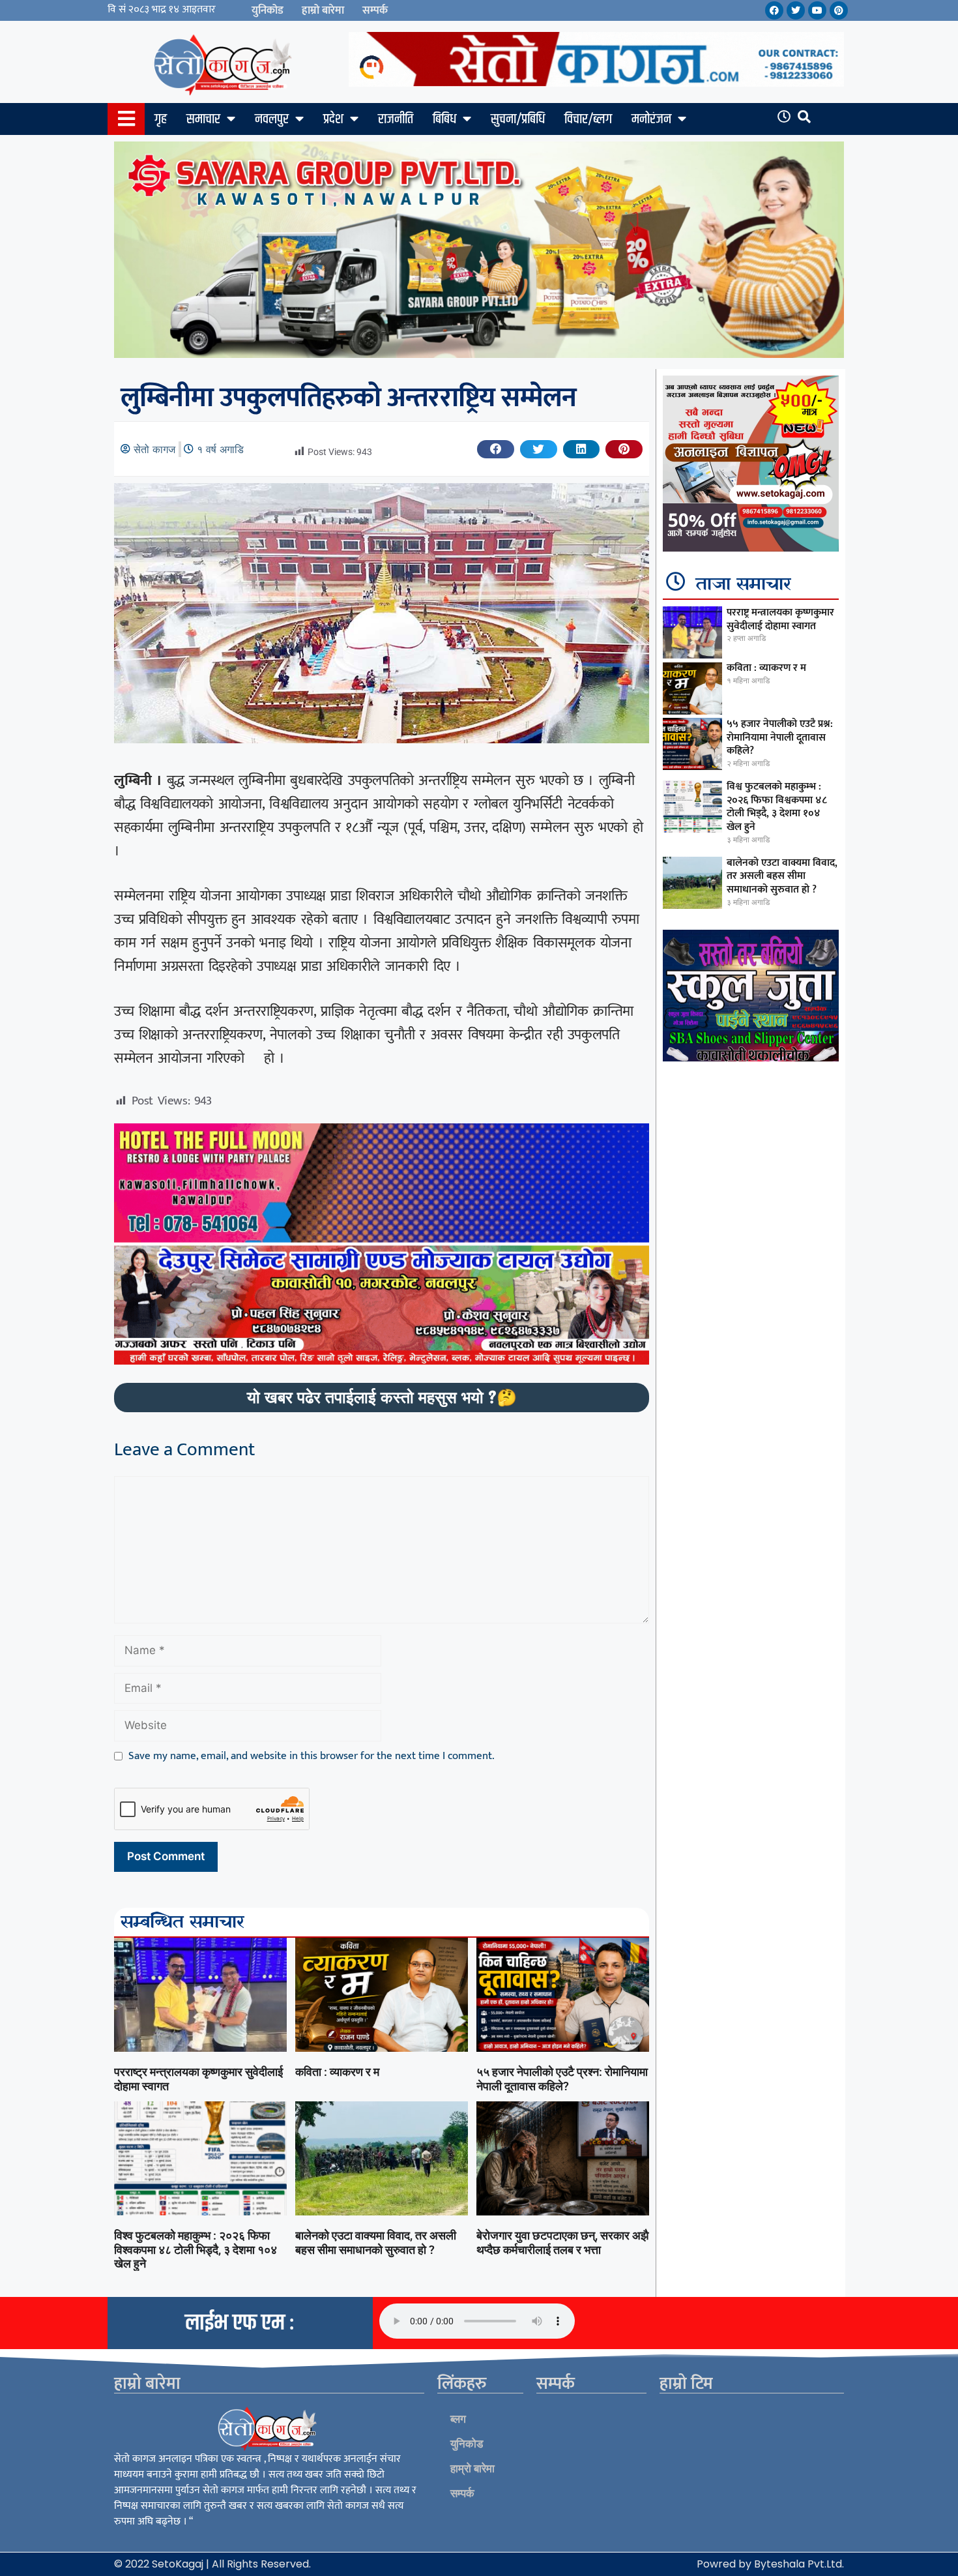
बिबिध (444, 119)
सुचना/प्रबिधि (518, 119)
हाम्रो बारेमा (323, 10)
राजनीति (396, 119)
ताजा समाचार (744, 585)
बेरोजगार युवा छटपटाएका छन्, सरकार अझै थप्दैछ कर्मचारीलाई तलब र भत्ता (562, 2243)
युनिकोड (268, 10)
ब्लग (458, 2419)
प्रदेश (333, 119)
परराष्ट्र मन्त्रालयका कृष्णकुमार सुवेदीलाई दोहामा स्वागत (780, 619)
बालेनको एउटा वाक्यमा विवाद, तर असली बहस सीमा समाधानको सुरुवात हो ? (376, 2243)
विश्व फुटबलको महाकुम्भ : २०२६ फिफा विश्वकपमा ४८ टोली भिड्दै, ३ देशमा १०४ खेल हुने (196, 2249)
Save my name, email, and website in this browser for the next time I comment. (312, 1756)
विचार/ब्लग (588, 119)
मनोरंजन (651, 119)
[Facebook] (774, 10)
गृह (161, 119)
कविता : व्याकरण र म (337, 2072)
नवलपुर (272, 119)
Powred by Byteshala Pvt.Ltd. (770, 2564)
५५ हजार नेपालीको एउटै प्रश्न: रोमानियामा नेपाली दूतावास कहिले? (562, 2079)
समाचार (203, 119)
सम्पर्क (375, 10)
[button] (496, 449)
